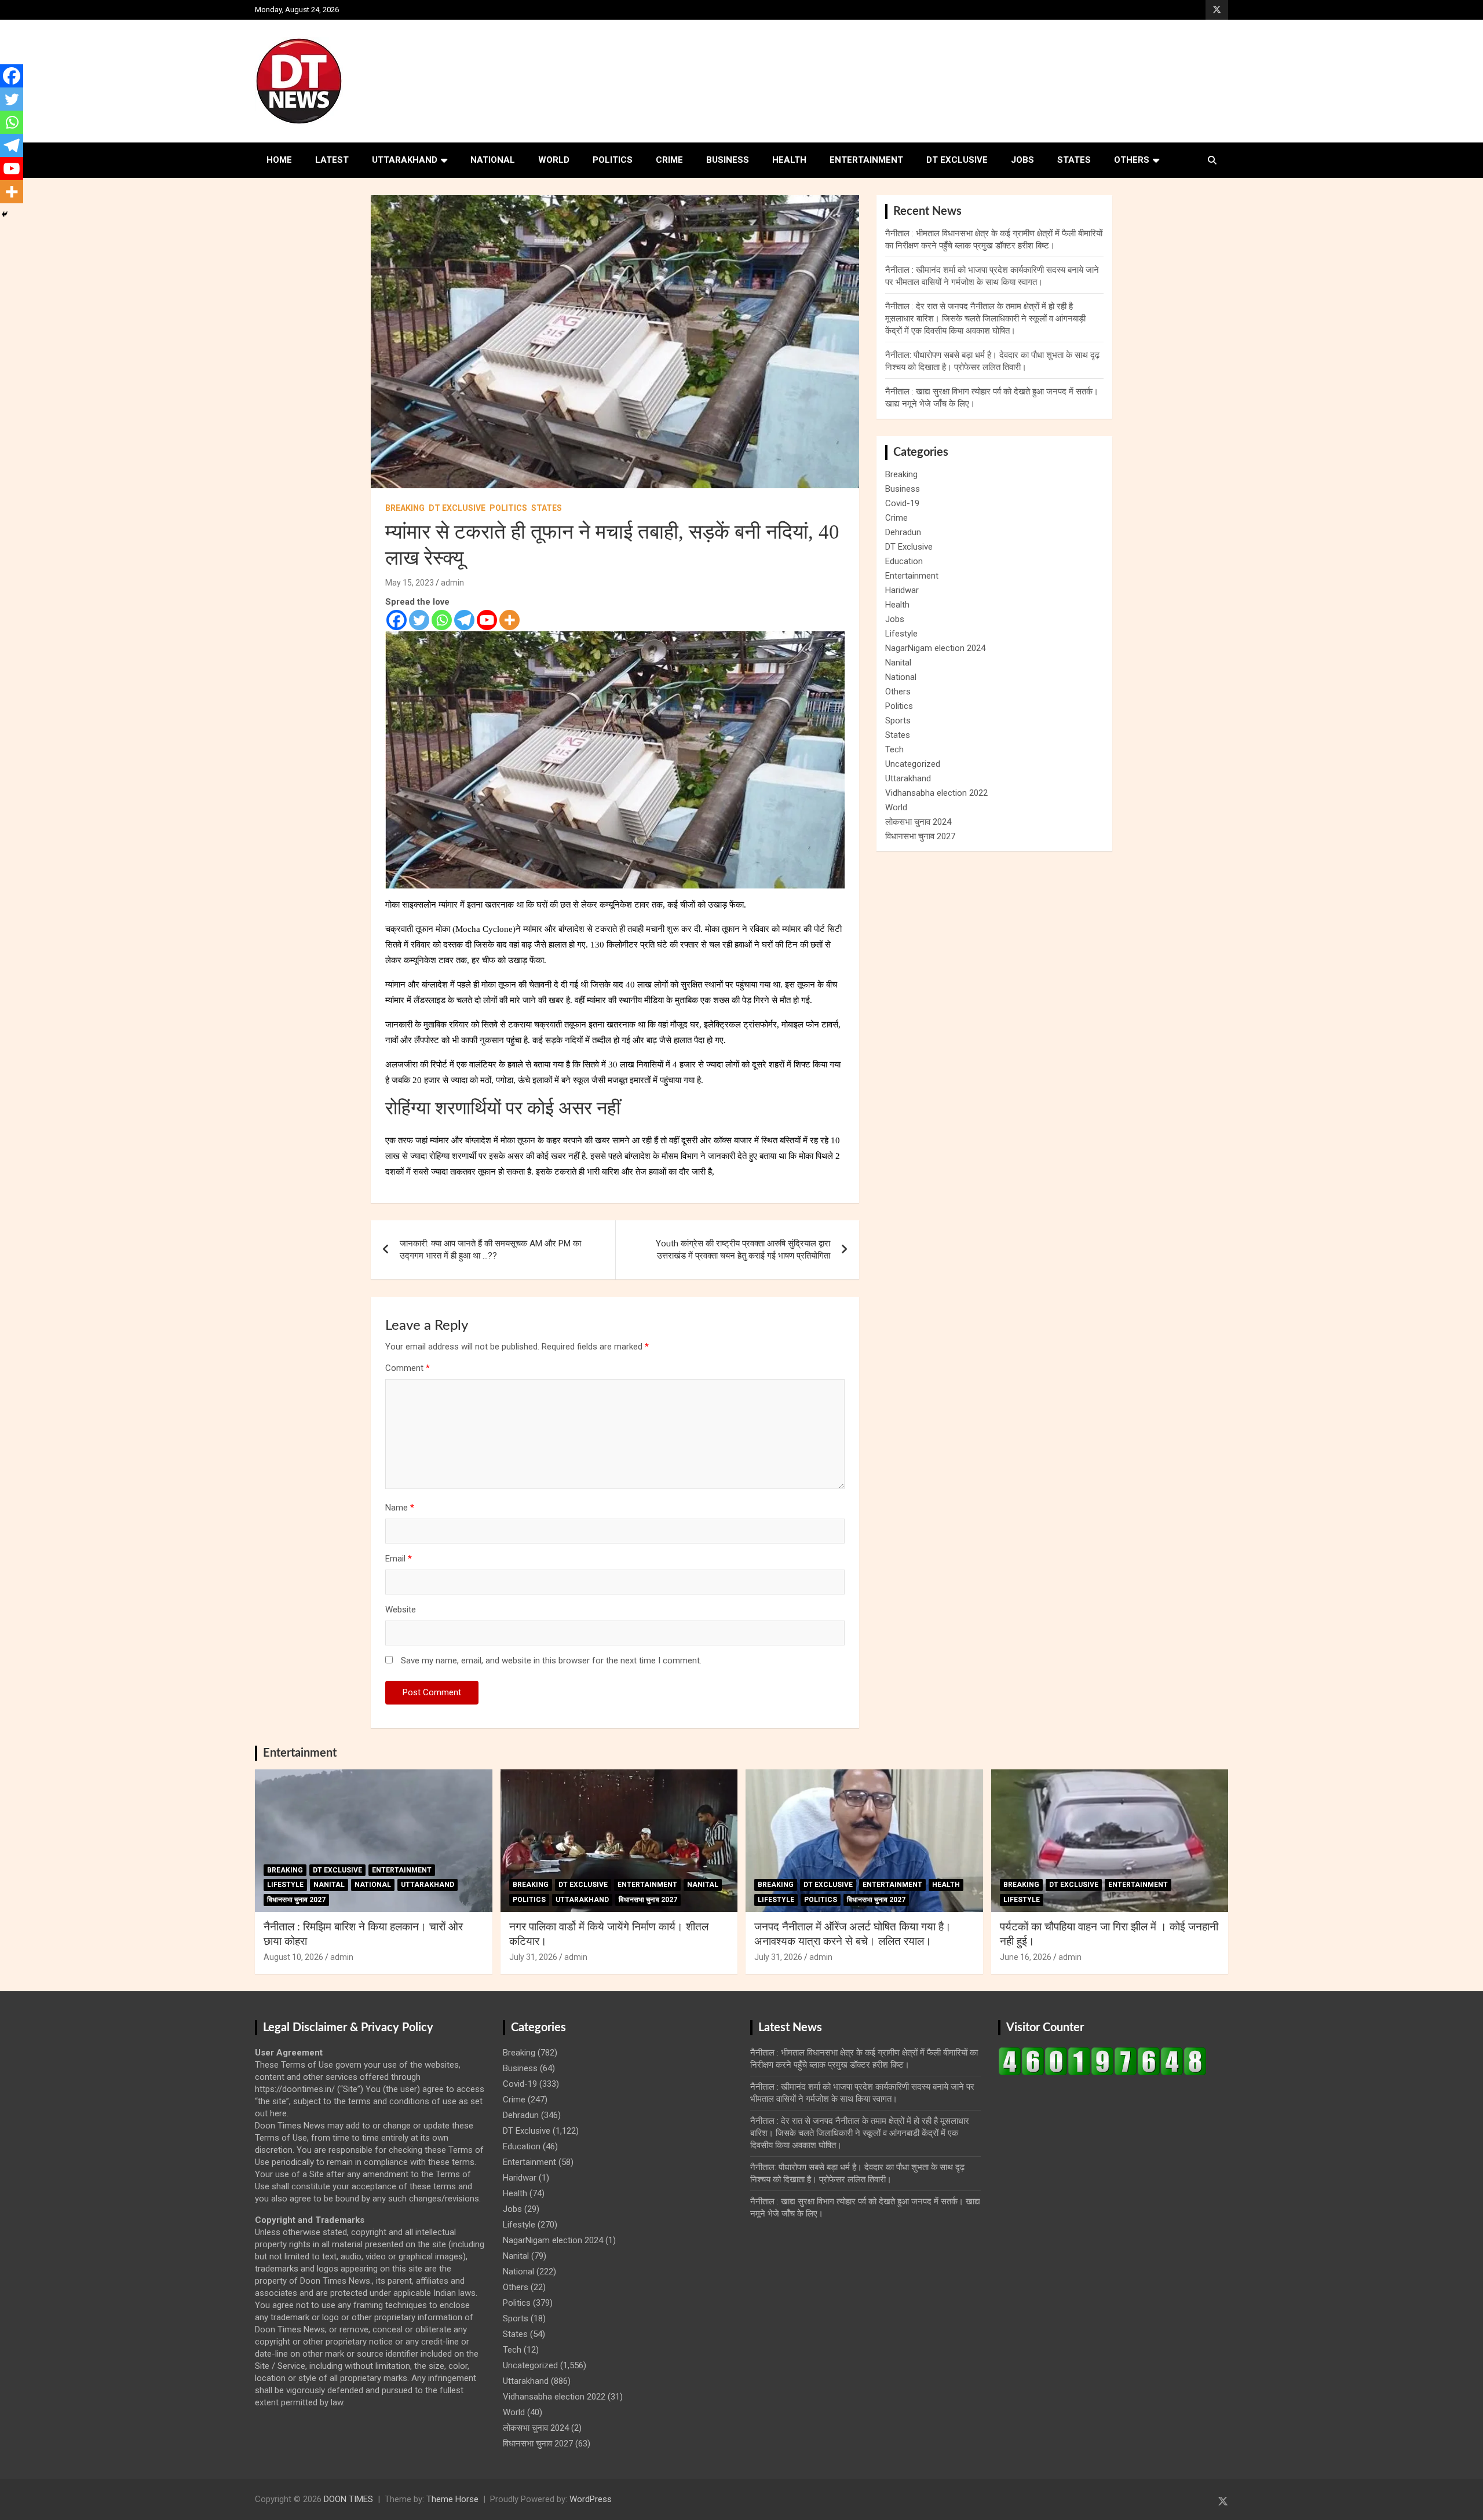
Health (789, 160)
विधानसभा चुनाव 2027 (920, 836)
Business (728, 160)
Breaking (405, 508)
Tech (894, 749)
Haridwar (902, 590)
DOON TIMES (348, 2499)
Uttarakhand (405, 160)
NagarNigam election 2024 (935, 648)
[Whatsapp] (442, 620)
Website (401, 1610)
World (554, 160)
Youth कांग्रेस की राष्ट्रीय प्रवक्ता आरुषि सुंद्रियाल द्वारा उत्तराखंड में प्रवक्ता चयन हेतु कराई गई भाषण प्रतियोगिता (743, 1250)
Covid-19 (902, 503)
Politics (613, 160)
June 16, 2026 (1026, 1957)
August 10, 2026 (293, 1957)
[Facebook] (397, 620)
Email (399, 1559)
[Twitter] (419, 620)
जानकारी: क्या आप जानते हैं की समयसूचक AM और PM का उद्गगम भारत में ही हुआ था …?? (490, 1250)
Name (400, 1508)
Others (1132, 160)
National (493, 160)
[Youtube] (487, 620)
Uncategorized (913, 764)
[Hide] (5, 214)
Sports (898, 720)
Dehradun (903, 532)
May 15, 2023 (410, 583)
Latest (332, 160)
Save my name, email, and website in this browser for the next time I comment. (551, 1661)
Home (279, 160)
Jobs (1022, 160)
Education (904, 561)
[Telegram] (464, 620)
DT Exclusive (957, 160)
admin (452, 583)
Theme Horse (452, 2499)
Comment (408, 1368)
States (1074, 160)
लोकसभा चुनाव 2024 (918, 822)
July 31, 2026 (533, 1957)
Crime (669, 160)
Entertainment (866, 160)
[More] (509, 620)
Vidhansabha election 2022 (936, 793)
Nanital (898, 663)
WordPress (591, 2499)
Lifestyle (901, 634)
